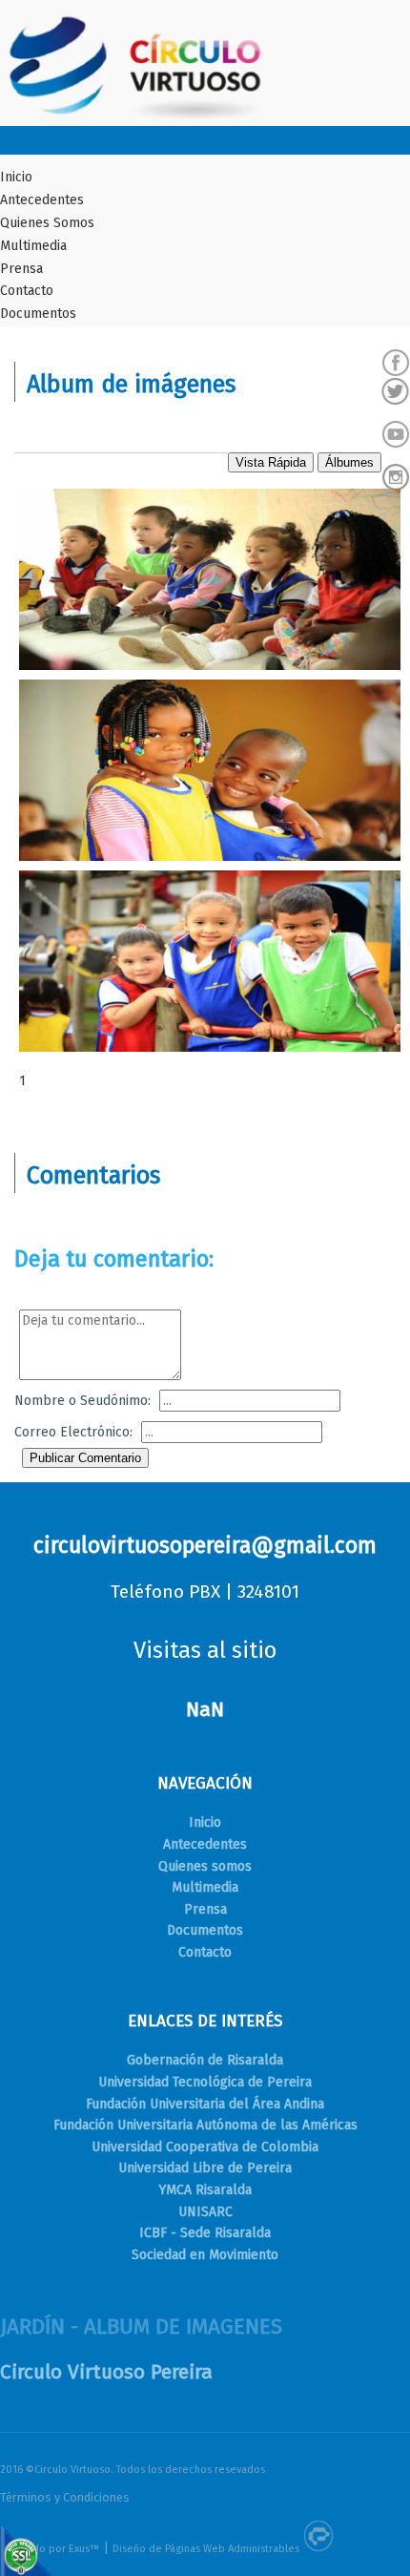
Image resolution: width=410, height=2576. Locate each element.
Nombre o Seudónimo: (82, 1401)
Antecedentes (42, 200)
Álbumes (349, 462)
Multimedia (33, 246)
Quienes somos (205, 1866)
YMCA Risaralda (205, 2190)
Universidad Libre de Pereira (205, 2168)
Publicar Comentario (85, 1458)
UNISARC (205, 2212)
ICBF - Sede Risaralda (205, 2233)
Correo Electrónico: (73, 1432)
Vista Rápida (271, 462)
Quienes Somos (47, 223)
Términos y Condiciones (65, 2497)
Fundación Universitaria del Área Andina (205, 2104)
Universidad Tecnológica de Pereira (205, 2082)
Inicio (16, 177)
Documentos (38, 314)
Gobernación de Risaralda (205, 2060)
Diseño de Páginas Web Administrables (206, 2549)
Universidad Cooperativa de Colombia (205, 2147)
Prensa (21, 269)
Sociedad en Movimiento (205, 2255)
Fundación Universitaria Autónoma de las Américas (205, 2125)
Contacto (27, 291)
